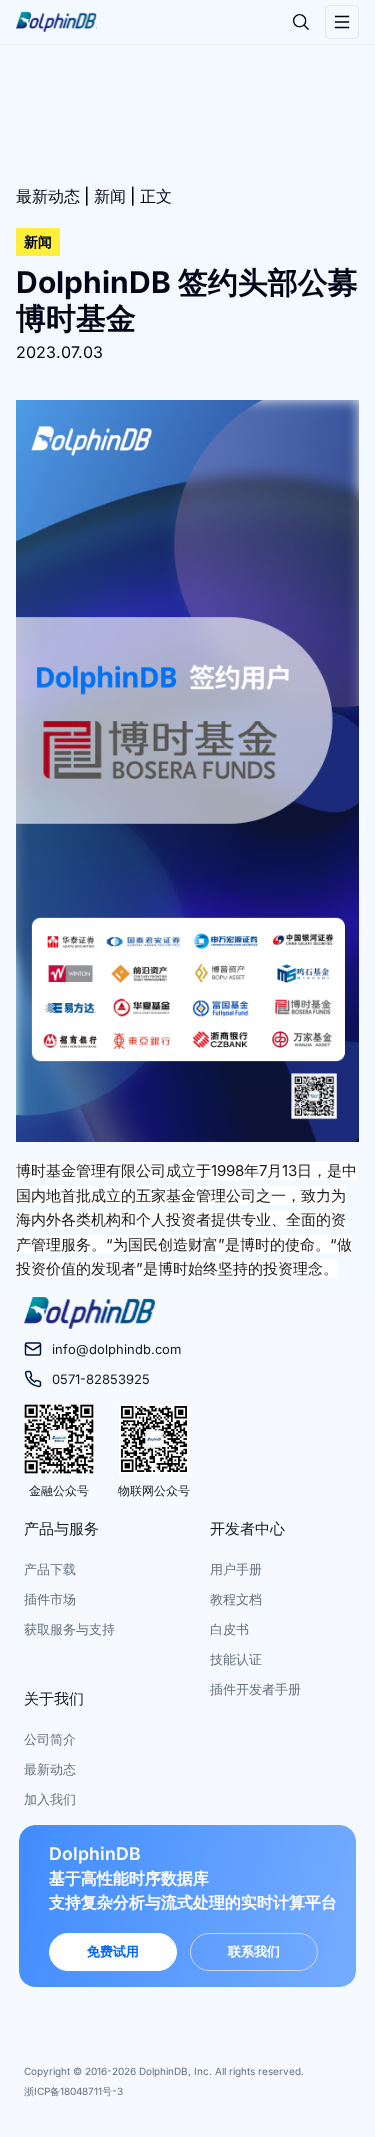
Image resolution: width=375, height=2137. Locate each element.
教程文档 (236, 1599)
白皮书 (229, 1629)
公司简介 (50, 1739)
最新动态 (48, 196)
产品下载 (50, 1569)
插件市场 (50, 1599)
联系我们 (254, 1951)
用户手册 (236, 1569)
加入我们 (50, 1799)
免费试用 (113, 1951)
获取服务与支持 (69, 1629)
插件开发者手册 (255, 1689)
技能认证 (236, 1659)
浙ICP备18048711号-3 (73, 2091)
